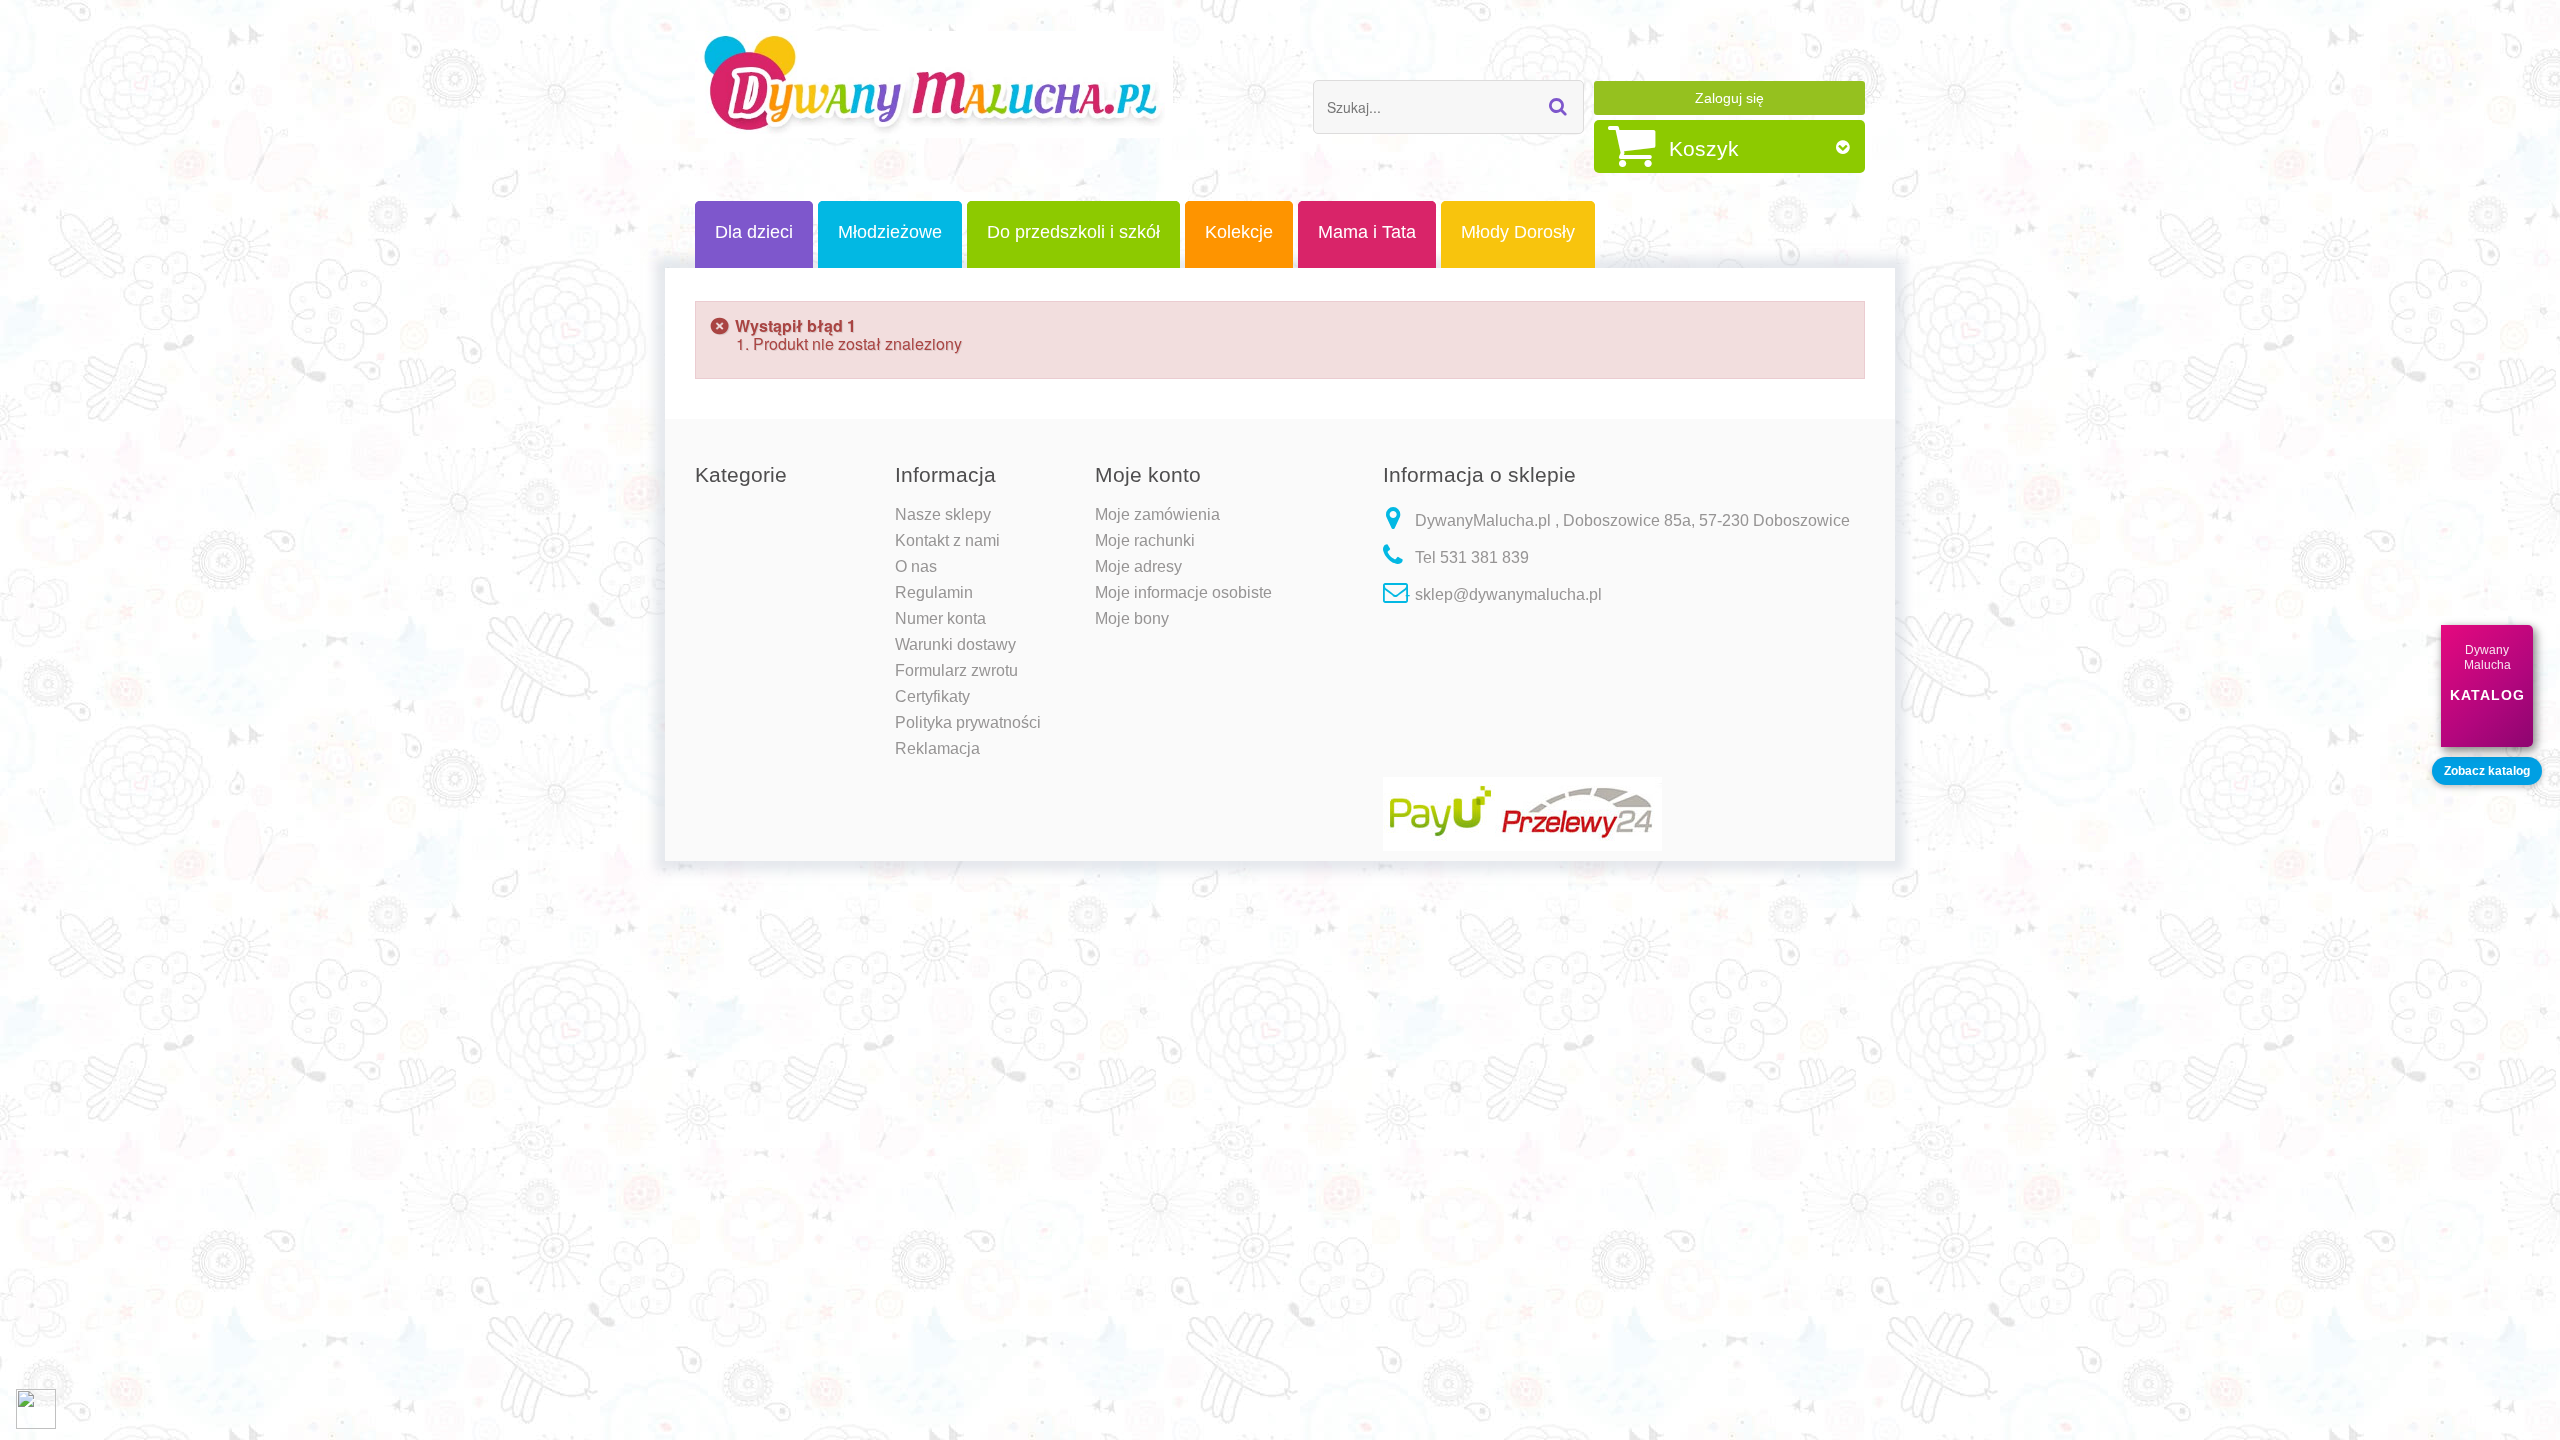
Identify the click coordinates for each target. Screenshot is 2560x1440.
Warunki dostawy (955, 644)
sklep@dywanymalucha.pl (1508, 594)
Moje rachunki (1145, 540)
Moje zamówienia (1157, 514)
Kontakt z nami (947, 540)
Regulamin (934, 592)
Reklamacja (937, 748)
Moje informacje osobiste (1183, 592)
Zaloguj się (1729, 98)
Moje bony (1132, 618)
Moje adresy (1138, 566)
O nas (916, 566)
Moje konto (1148, 474)
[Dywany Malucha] (934, 84)
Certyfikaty (932, 696)
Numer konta (940, 618)
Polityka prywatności (968, 722)
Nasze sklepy (943, 514)
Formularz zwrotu (956, 670)
